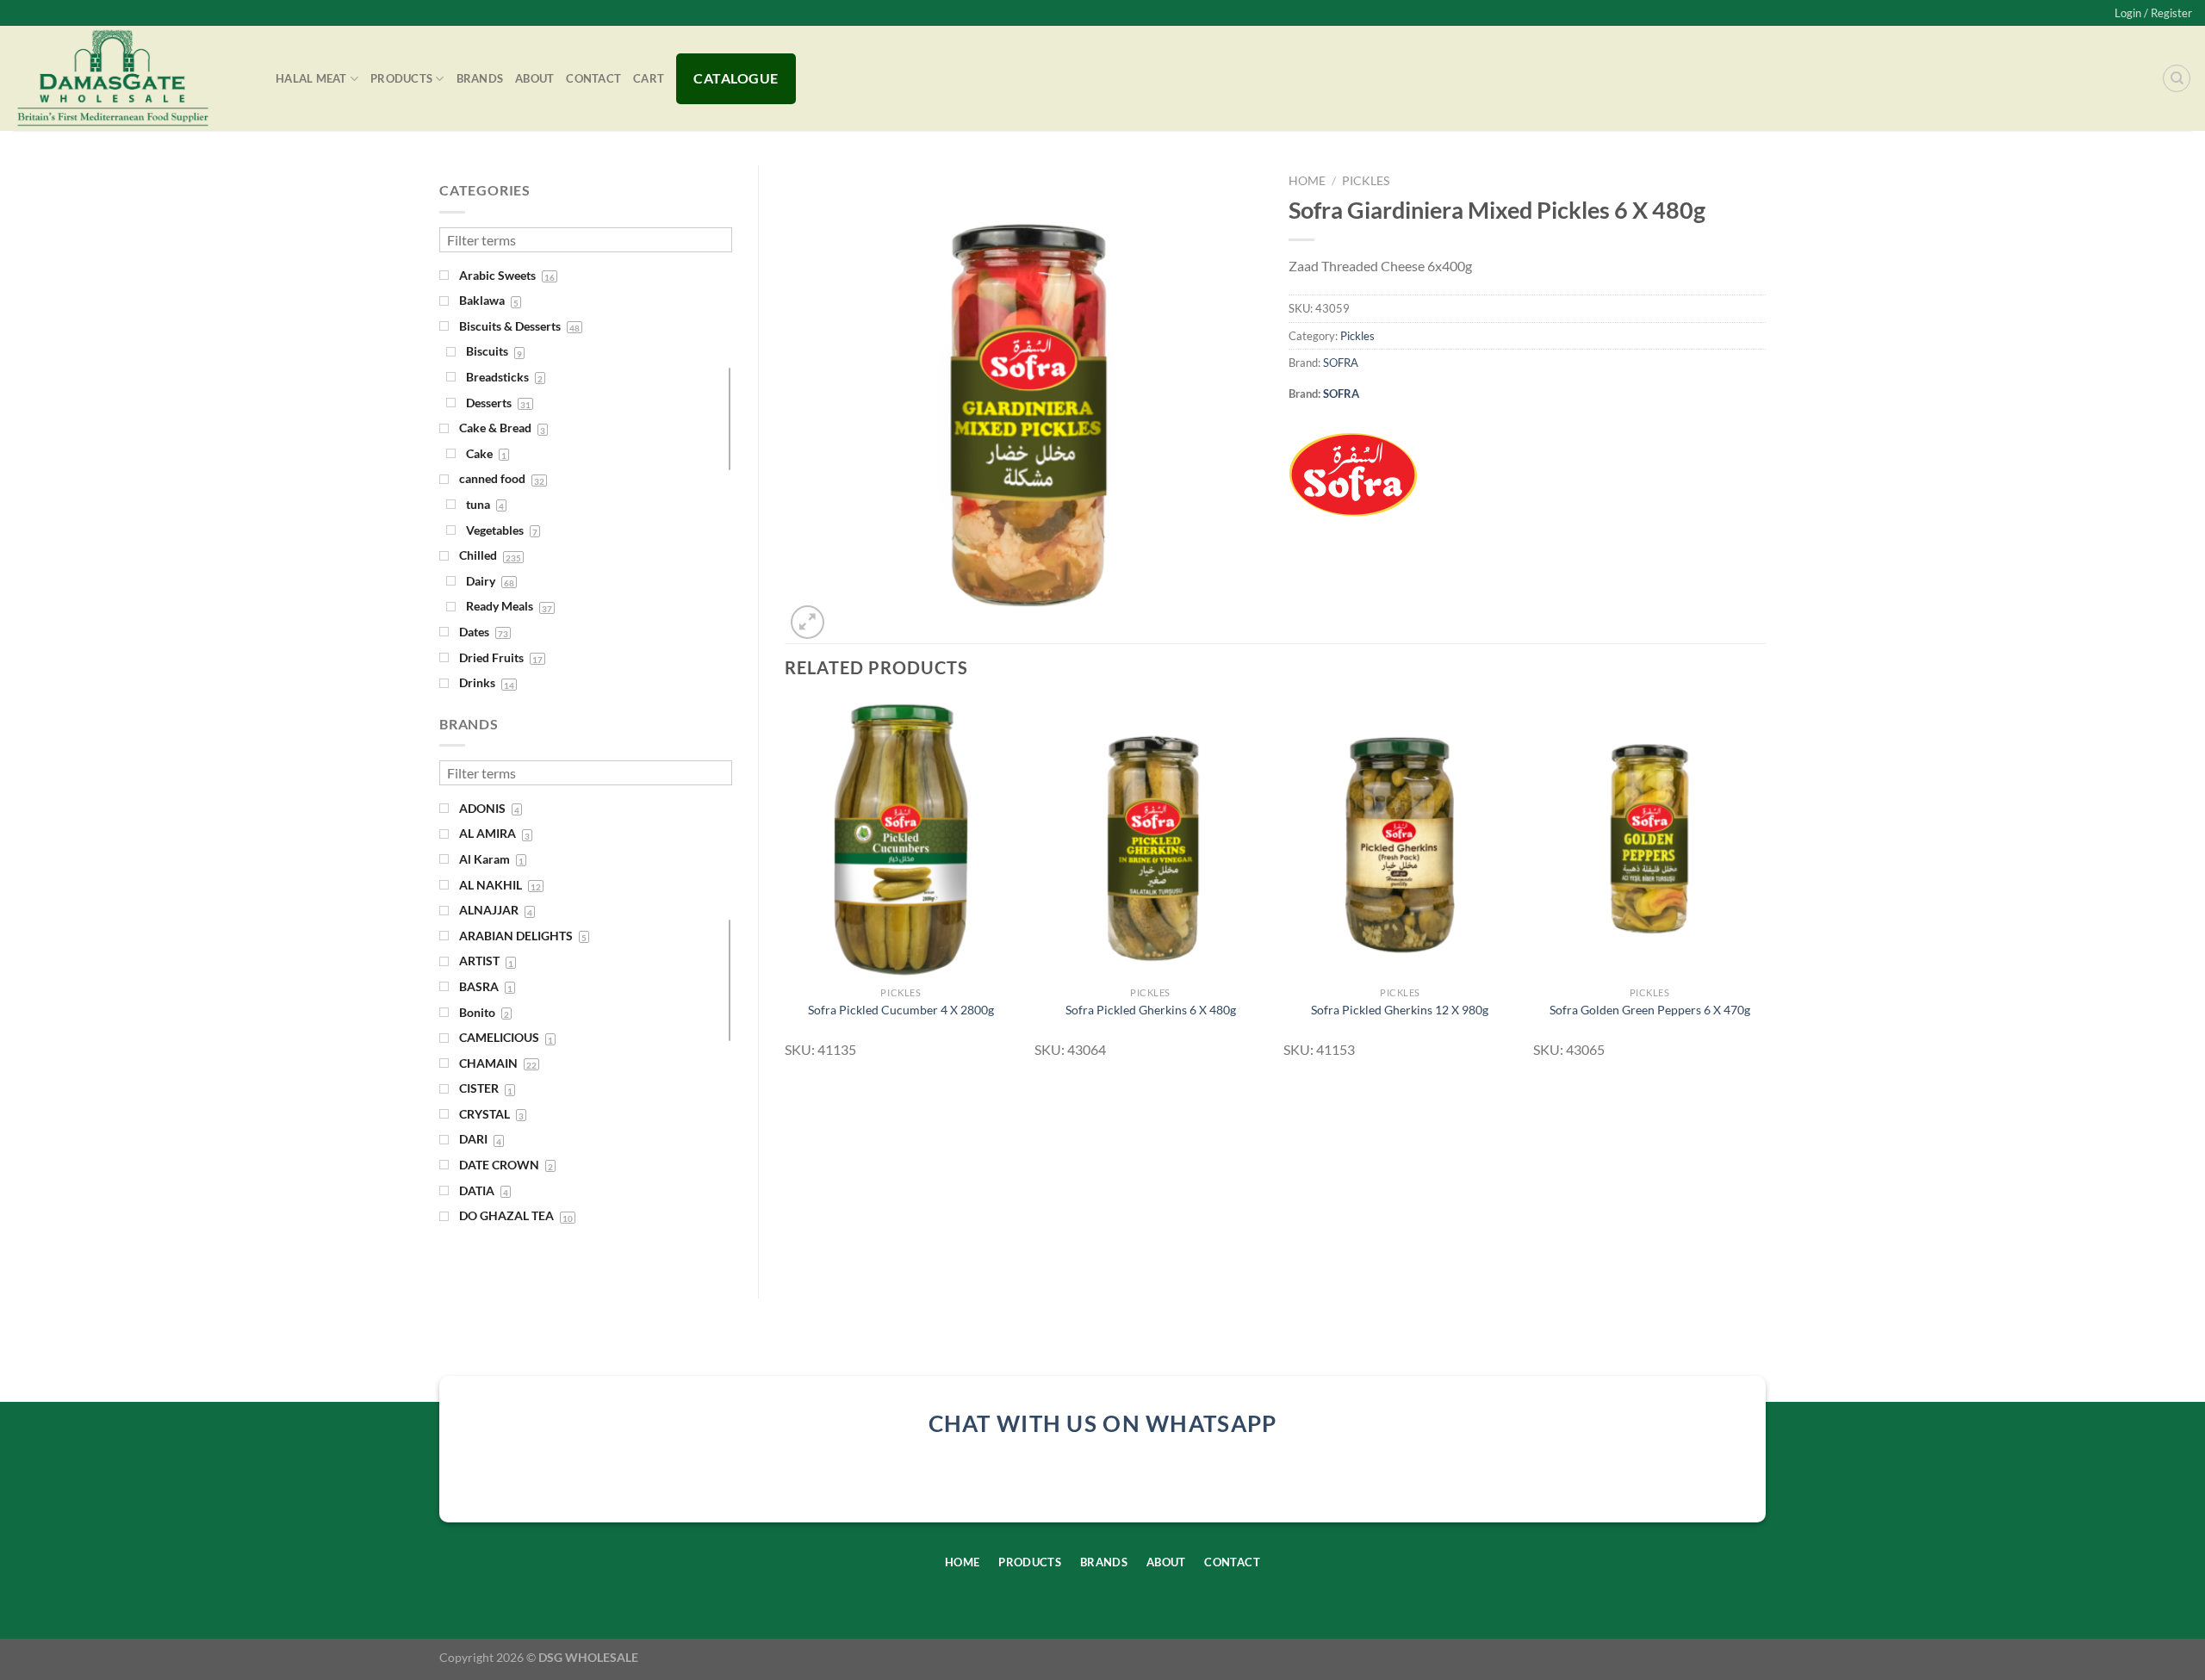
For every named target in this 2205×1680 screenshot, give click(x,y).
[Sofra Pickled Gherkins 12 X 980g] (1400, 839)
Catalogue (736, 78)
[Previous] (786, 886)
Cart (649, 78)
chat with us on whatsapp (1103, 1423)
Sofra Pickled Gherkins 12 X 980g (1400, 1010)
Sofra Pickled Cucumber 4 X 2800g (901, 1010)
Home (1307, 181)
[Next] (1765, 886)
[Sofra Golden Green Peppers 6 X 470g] (1649, 839)
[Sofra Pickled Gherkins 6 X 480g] (1151, 839)
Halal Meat (311, 78)
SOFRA (1341, 363)
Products (401, 78)
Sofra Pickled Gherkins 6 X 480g (1151, 1010)
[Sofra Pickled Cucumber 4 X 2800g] (901, 839)
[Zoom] (807, 622)
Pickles (1366, 181)
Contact (593, 78)
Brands (480, 78)
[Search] (2177, 78)
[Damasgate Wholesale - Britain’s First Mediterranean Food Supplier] (131, 78)
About (534, 78)
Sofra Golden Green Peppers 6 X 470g (1650, 1010)
